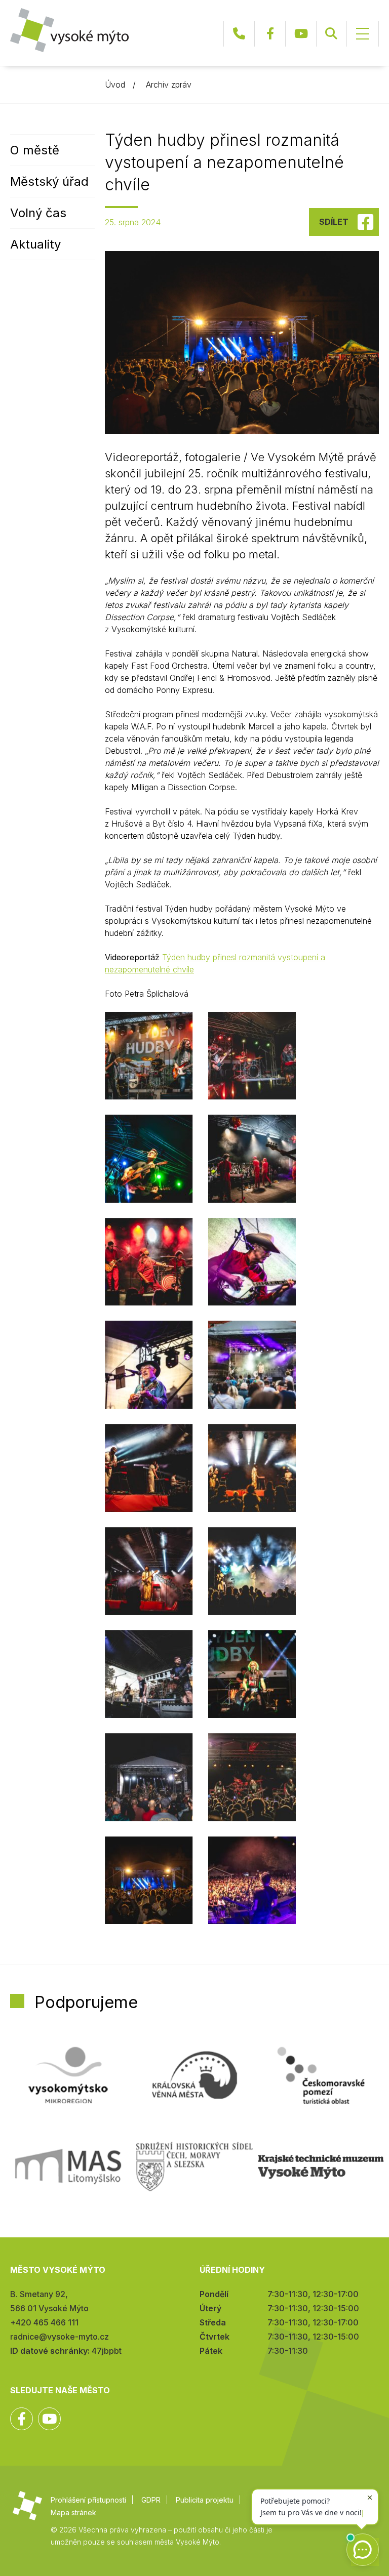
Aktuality (35, 244)
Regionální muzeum (321, 2166)
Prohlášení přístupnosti (88, 2500)
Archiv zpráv (169, 85)
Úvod (115, 85)
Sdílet (334, 222)
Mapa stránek (73, 2512)
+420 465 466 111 (239, 34)
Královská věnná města (194, 2075)
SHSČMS (194, 2166)
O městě (35, 150)
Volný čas (38, 213)
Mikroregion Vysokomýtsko (68, 2075)
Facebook (270, 34)
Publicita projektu (205, 2500)
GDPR (151, 2500)
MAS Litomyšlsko (68, 2166)
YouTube (301, 34)
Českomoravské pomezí (321, 2075)
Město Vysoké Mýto (69, 30)
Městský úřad (49, 181)
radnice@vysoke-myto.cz (60, 2337)
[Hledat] (331, 34)
